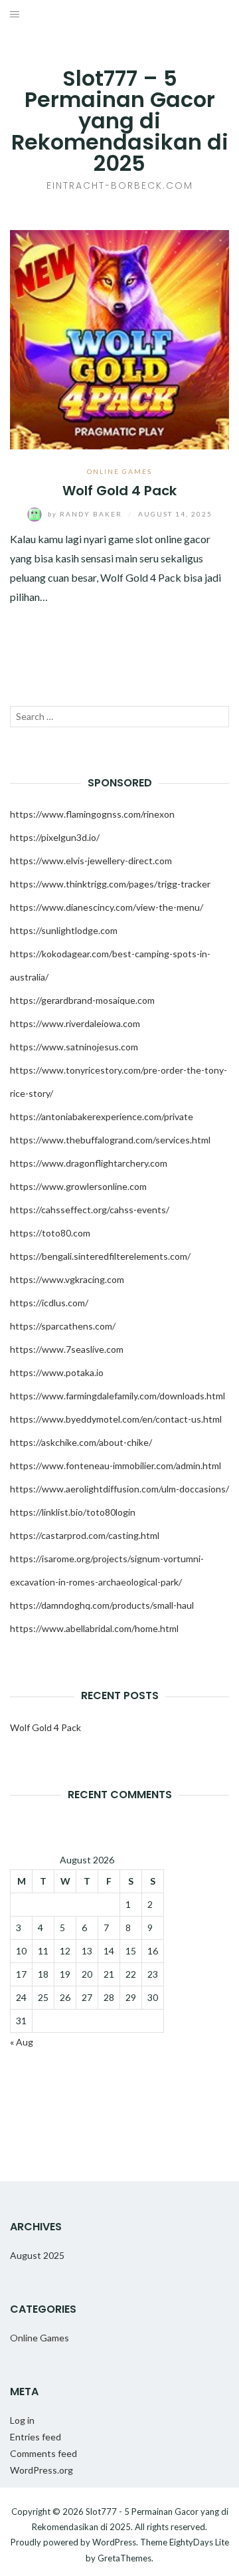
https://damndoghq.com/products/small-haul (102, 1605)
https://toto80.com (50, 1233)
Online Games (119, 471)
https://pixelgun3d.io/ (55, 837)
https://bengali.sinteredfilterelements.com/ (100, 1256)
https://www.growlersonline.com (78, 1186)
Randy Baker (86, 514)
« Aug (22, 2042)
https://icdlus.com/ (49, 1303)
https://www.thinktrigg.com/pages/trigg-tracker (110, 884)
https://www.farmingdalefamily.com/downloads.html (118, 1396)
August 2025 (37, 2255)
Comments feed (43, 2453)
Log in (22, 2420)
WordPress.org (41, 2470)
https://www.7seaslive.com (67, 1349)
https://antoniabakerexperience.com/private (102, 1116)
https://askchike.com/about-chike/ (81, 1442)
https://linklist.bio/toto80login (73, 1512)
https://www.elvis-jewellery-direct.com (91, 861)
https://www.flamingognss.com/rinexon (92, 814)
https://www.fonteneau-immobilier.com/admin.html (116, 1465)
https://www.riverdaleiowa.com (75, 1023)
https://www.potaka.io (57, 1372)
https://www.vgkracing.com (67, 1279)
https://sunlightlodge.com (64, 930)
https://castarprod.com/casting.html (85, 1535)
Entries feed (36, 2437)
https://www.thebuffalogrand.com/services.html (110, 1140)
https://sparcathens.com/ (63, 1326)
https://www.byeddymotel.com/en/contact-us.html (116, 1419)
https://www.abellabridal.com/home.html (94, 1628)
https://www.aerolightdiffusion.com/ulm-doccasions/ (119, 1489)
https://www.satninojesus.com (74, 1047)
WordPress (114, 2542)
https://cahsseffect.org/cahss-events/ (90, 1210)
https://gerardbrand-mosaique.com (82, 1000)
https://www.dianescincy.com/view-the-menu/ (107, 907)
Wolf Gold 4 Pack (119, 491)
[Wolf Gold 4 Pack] (119, 338)
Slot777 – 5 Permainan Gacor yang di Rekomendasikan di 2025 (120, 121)
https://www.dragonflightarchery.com (89, 1163)
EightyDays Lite (199, 2542)
